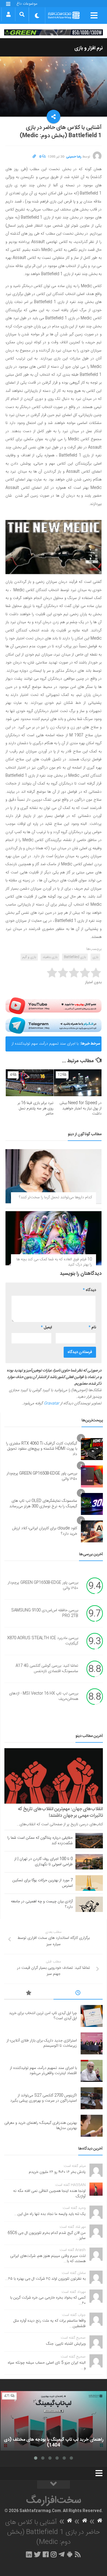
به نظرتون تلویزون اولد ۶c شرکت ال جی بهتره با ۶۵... (45, 2279)
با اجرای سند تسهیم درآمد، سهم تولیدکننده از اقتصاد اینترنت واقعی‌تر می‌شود (45, 1046)
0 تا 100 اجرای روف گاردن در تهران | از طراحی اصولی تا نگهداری (43, 1862)
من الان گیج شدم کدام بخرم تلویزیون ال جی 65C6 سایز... (47, 2236)
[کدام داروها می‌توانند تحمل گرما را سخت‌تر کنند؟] (54, 1176)
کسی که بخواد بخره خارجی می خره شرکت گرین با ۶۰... (48, 2301)
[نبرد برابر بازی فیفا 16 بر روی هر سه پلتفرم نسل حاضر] (30, 1083)
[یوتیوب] (54, 1006)
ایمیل (46, 1328)
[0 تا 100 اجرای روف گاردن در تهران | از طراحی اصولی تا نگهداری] (89, 1862)
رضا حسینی (74, 157)
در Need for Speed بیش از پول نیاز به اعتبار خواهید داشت (81, 1108)
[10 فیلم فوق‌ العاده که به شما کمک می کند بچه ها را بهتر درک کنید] (54, 1238)
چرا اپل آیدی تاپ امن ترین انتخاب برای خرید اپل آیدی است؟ (43, 2016)
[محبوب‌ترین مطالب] (29, 1994)
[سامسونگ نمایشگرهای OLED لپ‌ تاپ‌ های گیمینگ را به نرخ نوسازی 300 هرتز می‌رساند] (92, 1504)
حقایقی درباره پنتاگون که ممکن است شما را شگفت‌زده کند (40, 1841)
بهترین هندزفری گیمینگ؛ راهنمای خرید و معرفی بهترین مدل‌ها (41, 2126)
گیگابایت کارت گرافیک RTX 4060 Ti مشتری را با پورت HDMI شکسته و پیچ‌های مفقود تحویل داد (42, 1449)
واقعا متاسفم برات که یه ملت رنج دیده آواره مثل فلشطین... (50, 2324)
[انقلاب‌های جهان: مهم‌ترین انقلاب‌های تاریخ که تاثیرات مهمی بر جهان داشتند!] (54, 1776)
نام (92, 1328)
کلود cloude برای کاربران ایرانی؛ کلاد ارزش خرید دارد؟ (45, 1531)
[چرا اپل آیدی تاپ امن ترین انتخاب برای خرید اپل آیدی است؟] (92, 2016)
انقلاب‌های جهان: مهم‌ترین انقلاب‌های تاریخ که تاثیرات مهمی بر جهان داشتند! (60, 1812)
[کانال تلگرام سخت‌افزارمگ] (62, 2554)
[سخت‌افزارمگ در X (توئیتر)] (37, 2554)
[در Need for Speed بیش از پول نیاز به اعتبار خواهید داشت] (78, 1083)
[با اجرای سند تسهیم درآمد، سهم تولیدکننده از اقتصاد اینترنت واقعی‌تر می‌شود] (92, 2071)
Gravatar (52, 1404)
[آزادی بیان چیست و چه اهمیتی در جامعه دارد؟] (89, 1904)
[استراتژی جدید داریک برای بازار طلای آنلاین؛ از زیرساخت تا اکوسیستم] (92, 2043)
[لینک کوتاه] (34, 157)
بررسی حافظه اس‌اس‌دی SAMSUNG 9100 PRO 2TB (45, 1613)
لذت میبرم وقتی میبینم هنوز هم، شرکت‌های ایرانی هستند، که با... (48, 2259)
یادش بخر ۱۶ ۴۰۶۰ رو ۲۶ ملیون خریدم (57, 2172)
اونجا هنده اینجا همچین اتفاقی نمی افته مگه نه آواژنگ (49, 2194)
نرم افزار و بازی (89, 48)
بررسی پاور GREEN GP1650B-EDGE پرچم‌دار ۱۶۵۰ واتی (42, 1476)
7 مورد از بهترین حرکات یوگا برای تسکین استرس (43, 1883)
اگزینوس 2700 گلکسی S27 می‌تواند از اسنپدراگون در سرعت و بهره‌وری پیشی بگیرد (43, 2098)
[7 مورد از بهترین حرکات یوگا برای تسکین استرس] (89, 1883)
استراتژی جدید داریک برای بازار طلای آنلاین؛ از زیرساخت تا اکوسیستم (42, 2043)
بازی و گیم (29, 957)
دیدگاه (89, 1290)
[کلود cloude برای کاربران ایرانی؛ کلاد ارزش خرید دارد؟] (92, 1531)
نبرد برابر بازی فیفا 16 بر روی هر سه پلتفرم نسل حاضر (36, 1108)
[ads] (54, 32)
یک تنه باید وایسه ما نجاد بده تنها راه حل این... (50, 2214)
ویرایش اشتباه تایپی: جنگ (66, 2344)
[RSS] (78, 2554)
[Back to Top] (54, 2485)
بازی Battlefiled (75, 957)
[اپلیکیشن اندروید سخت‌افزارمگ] (70, 2554)
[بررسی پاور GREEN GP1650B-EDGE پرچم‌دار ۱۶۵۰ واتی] (92, 1477)
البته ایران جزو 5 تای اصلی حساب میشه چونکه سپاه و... (47, 2366)
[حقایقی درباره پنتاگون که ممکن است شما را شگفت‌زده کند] (89, 1841)
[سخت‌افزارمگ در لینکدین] (29, 2554)
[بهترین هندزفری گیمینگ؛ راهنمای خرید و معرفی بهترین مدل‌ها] (92, 2126)
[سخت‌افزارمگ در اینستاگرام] (54, 2554)
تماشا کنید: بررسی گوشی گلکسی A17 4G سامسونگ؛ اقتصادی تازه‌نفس (47, 1669)
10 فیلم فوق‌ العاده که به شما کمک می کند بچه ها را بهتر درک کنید (54, 1262)
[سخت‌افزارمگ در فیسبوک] (46, 2554)
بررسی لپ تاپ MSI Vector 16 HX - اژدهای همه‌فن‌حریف (44, 1696)
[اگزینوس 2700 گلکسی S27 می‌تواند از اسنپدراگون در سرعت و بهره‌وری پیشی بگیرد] (92, 2098)
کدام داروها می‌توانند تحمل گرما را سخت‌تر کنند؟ (55, 1197)
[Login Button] (8, 14)
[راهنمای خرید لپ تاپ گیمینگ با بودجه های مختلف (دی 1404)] (54, 2421)
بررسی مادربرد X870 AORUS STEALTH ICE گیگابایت (43, 1641)
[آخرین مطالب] (78, 1994)
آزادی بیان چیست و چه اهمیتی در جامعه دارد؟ (42, 1904)
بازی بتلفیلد (50, 957)
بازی (95, 957)
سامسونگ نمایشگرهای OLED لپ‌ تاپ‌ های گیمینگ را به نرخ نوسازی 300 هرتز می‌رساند (43, 1504)
